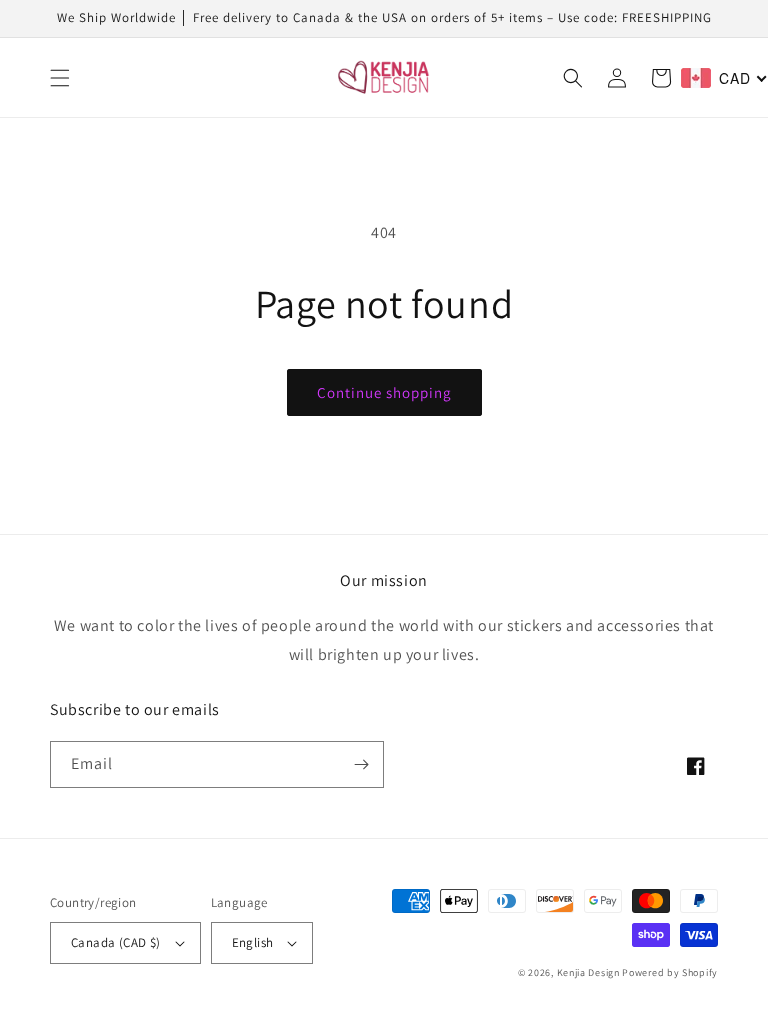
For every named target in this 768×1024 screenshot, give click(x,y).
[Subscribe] (361, 764)
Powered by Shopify (670, 972)
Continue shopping (384, 392)
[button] (60, 78)
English (253, 942)
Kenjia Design (588, 972)
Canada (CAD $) (116, 942)
